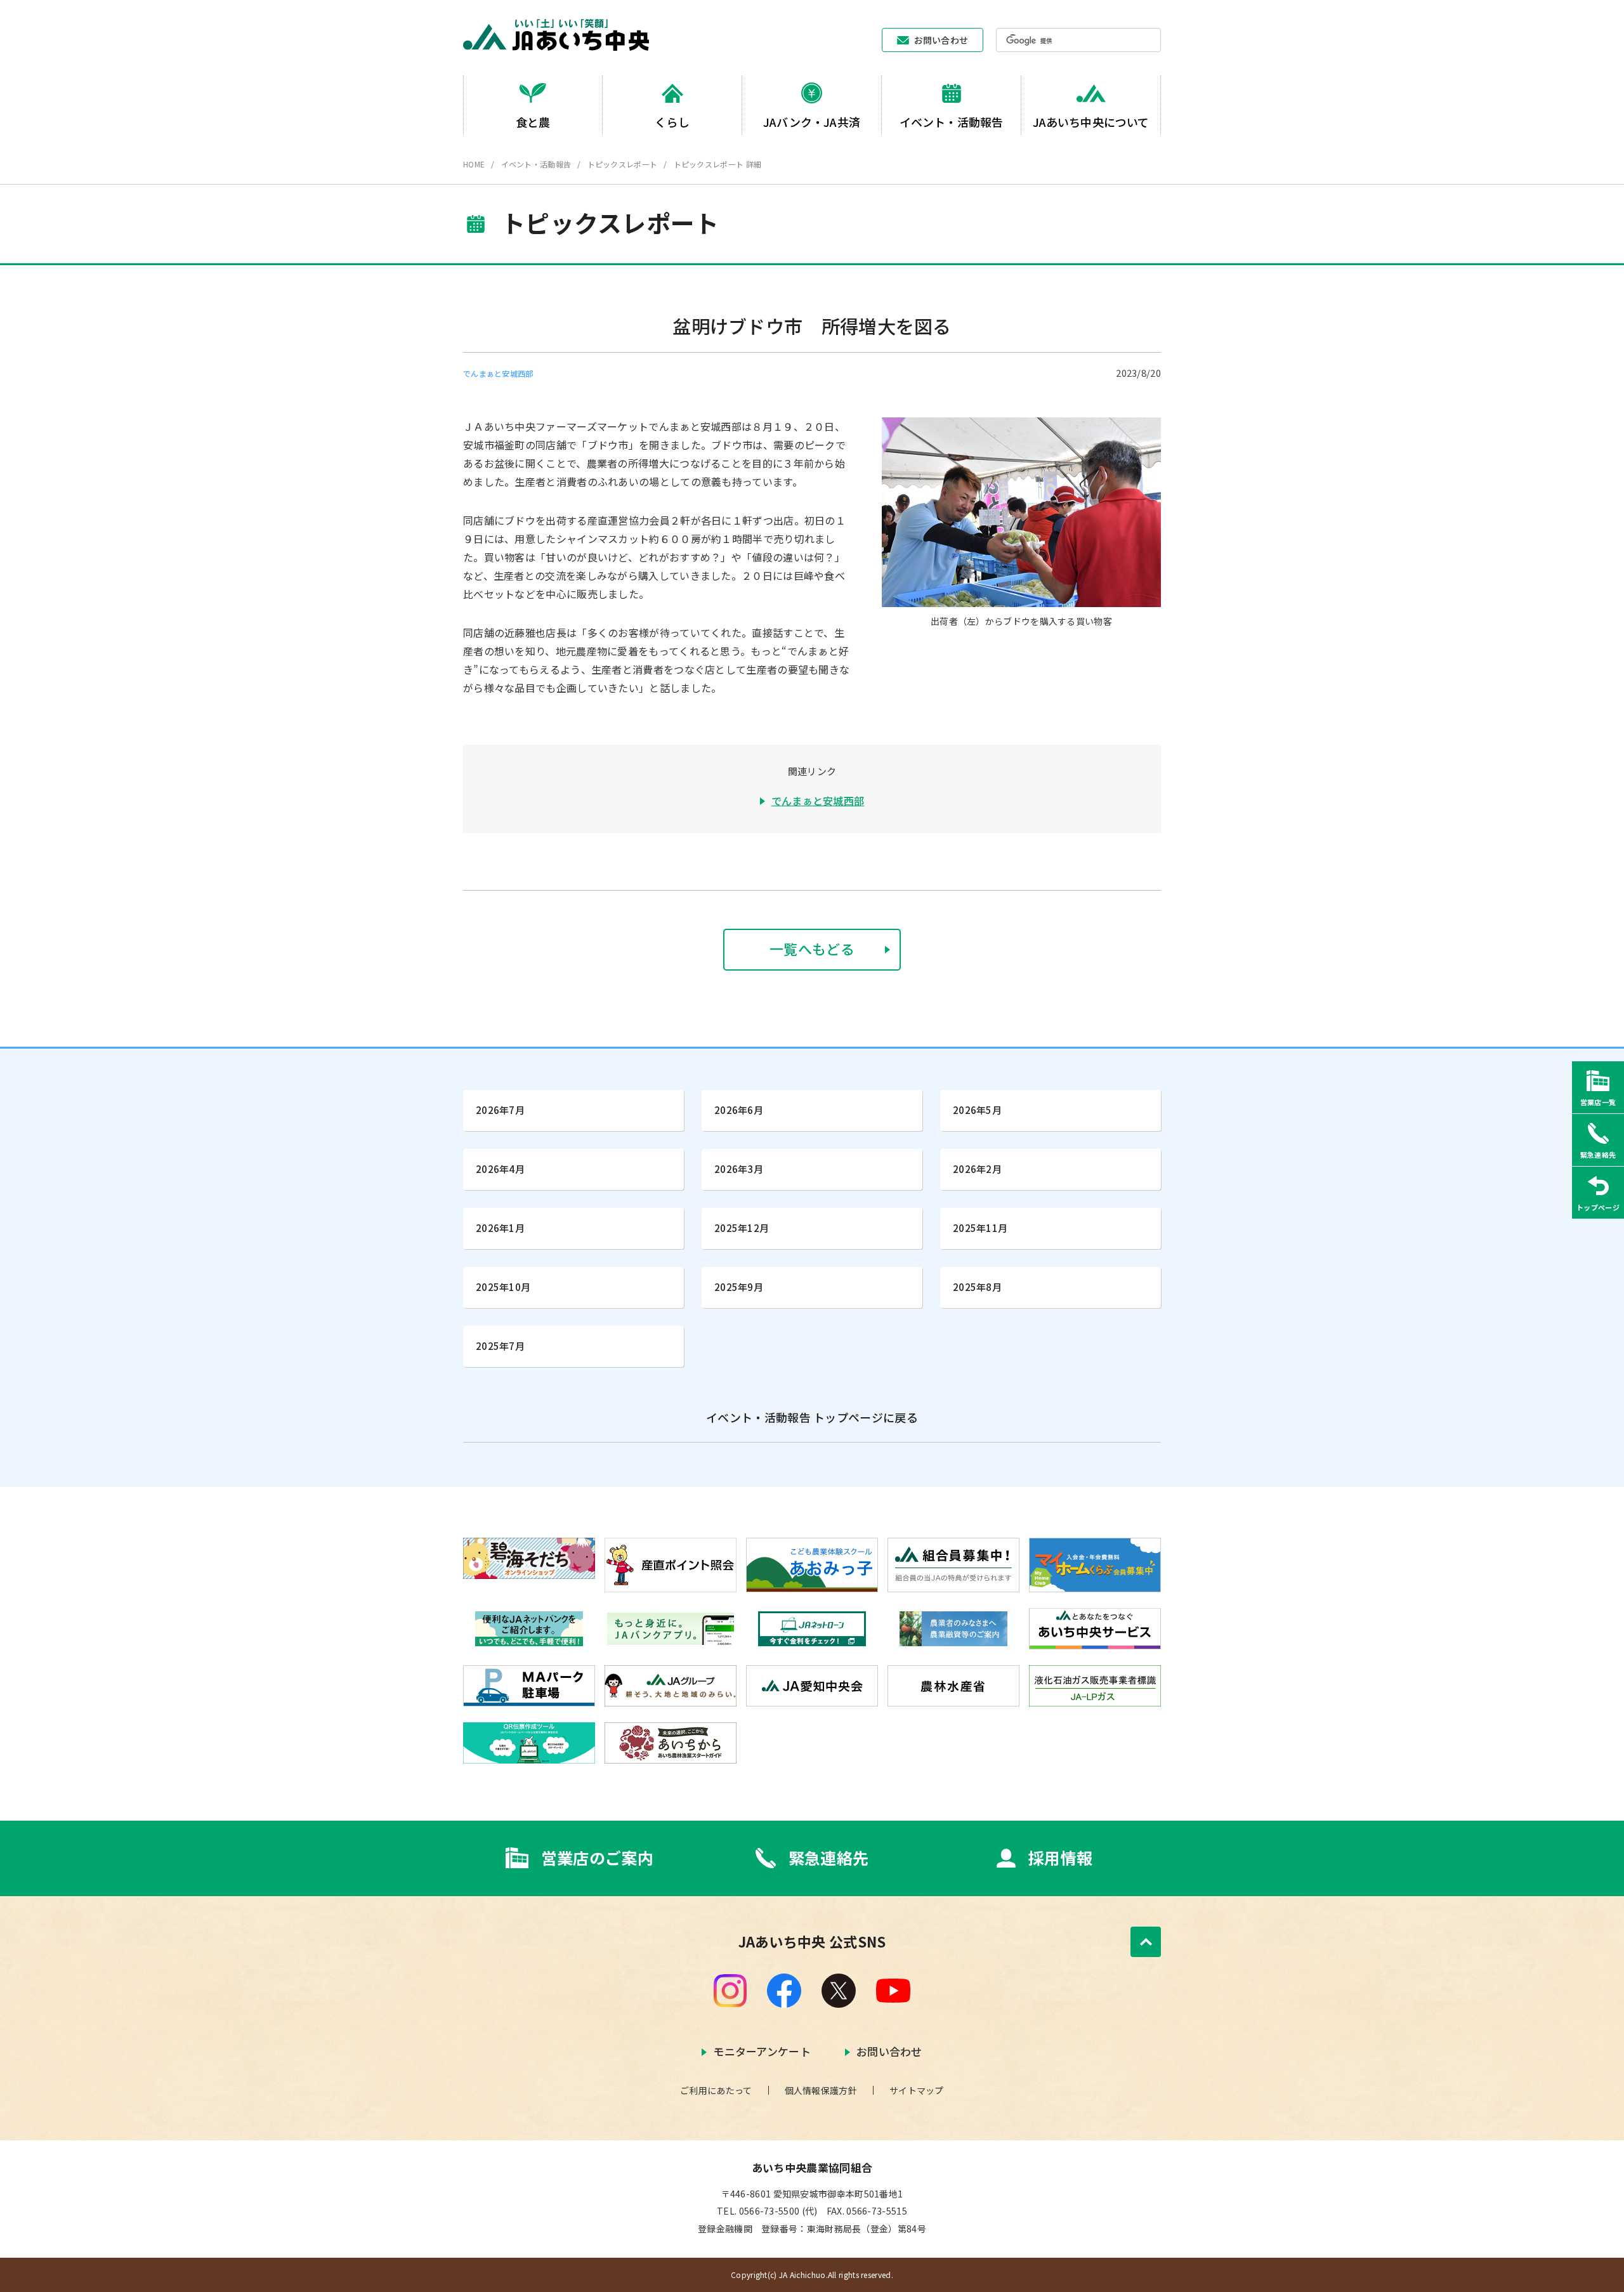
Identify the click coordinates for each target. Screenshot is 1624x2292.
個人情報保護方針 (821, 2090)
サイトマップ (917, 2090)
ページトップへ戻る (1146, 1942)
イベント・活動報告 (536, 164)
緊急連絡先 (829, 1858)
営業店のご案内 (597, 1858)
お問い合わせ (941, 40)
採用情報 (1060, 1858)
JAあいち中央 (556, 35)
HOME (474, 164)
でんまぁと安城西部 (818, 801)
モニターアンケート (762, 2051)
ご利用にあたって (716, 2090)
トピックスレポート (623, 164)
